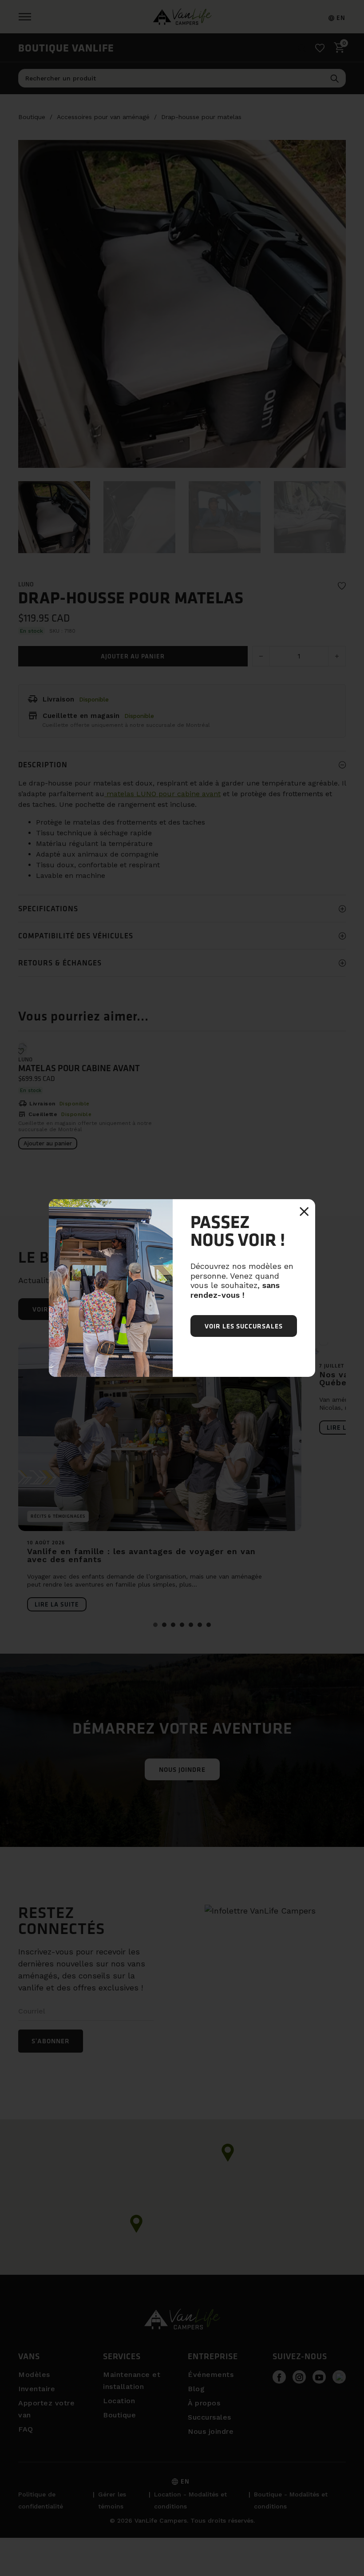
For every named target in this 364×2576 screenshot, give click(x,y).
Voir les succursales (244, 1326)
